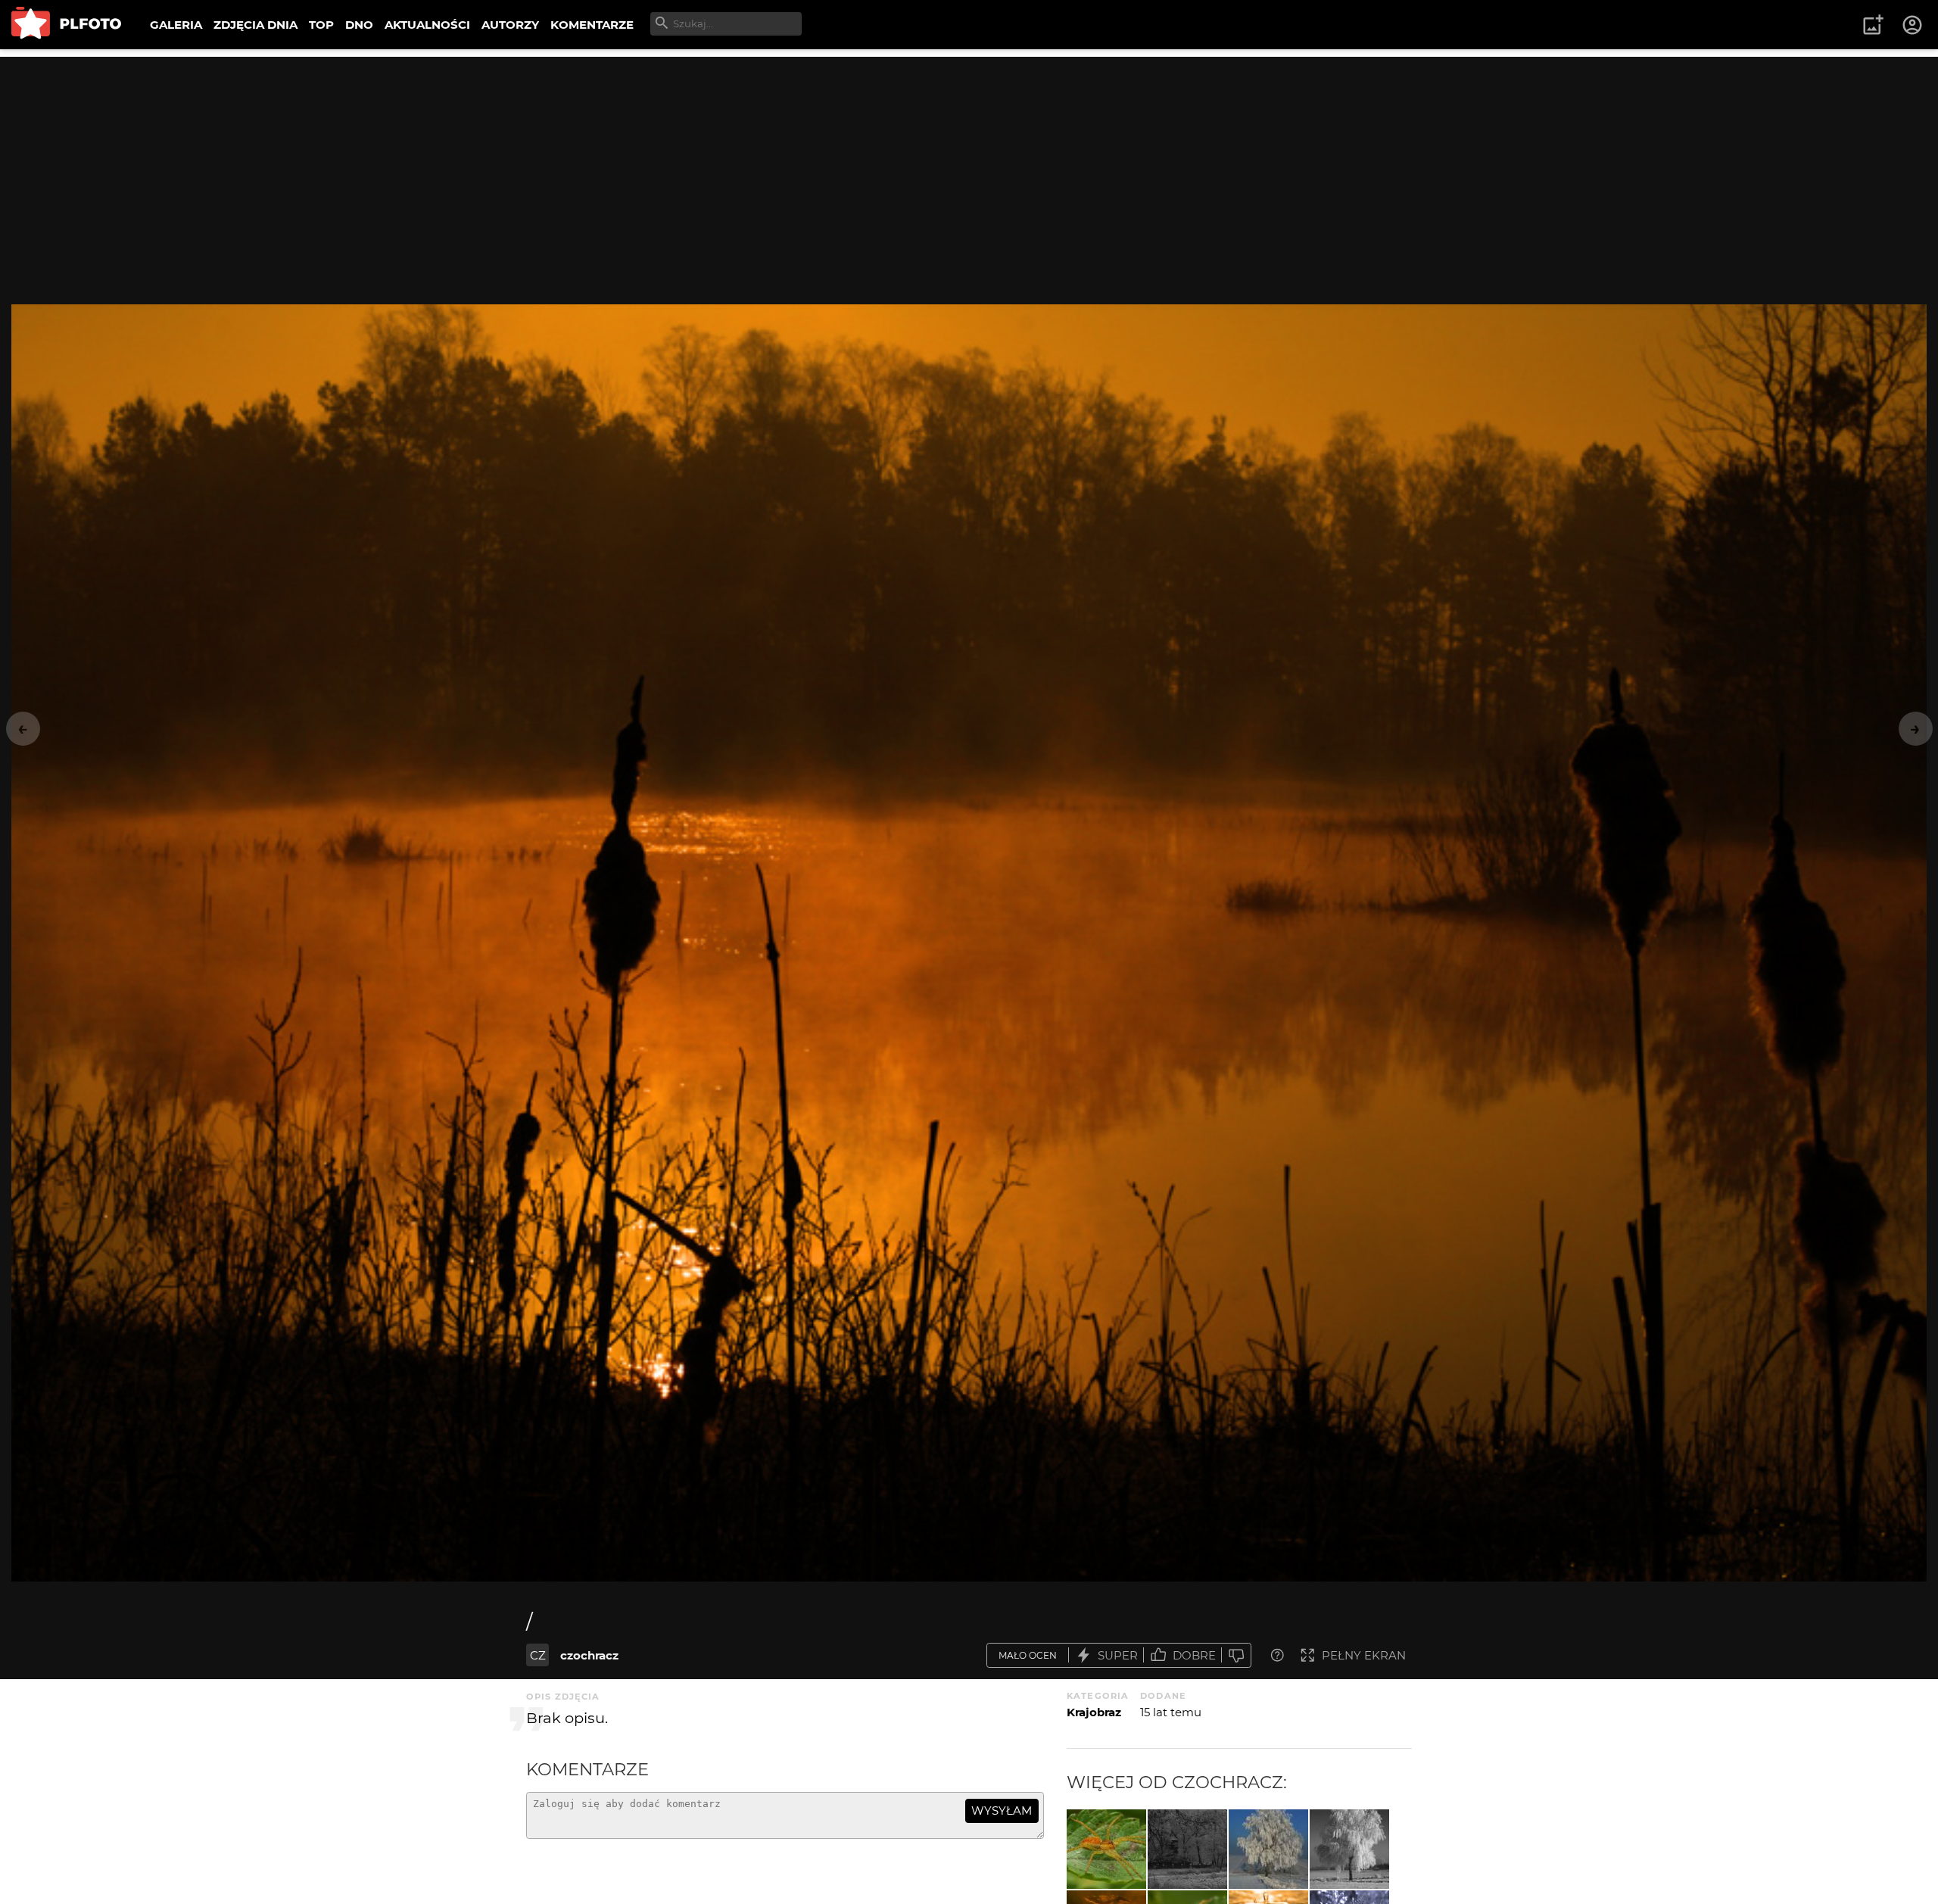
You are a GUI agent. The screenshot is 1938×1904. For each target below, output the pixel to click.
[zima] (1187, 1849)
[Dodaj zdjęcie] (1873, 25)
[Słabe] (1236, 1655)
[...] (1106, 1849)
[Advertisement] (969, 163)
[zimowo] (1268, 1849)
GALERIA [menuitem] (176, 25)
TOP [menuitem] (321, 25)
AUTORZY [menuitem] (510, 25)
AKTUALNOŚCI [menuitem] (427, 25)
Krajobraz (1094, 1712)
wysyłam (1002, 1811)
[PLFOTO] (66, 25)
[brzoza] (1349, 1849)
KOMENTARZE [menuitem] (592, 25)
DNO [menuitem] (359, 25)
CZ (538, 1655)
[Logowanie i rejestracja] (1913, 25)
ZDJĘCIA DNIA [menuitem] (255, 25)
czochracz (589, 1655)
